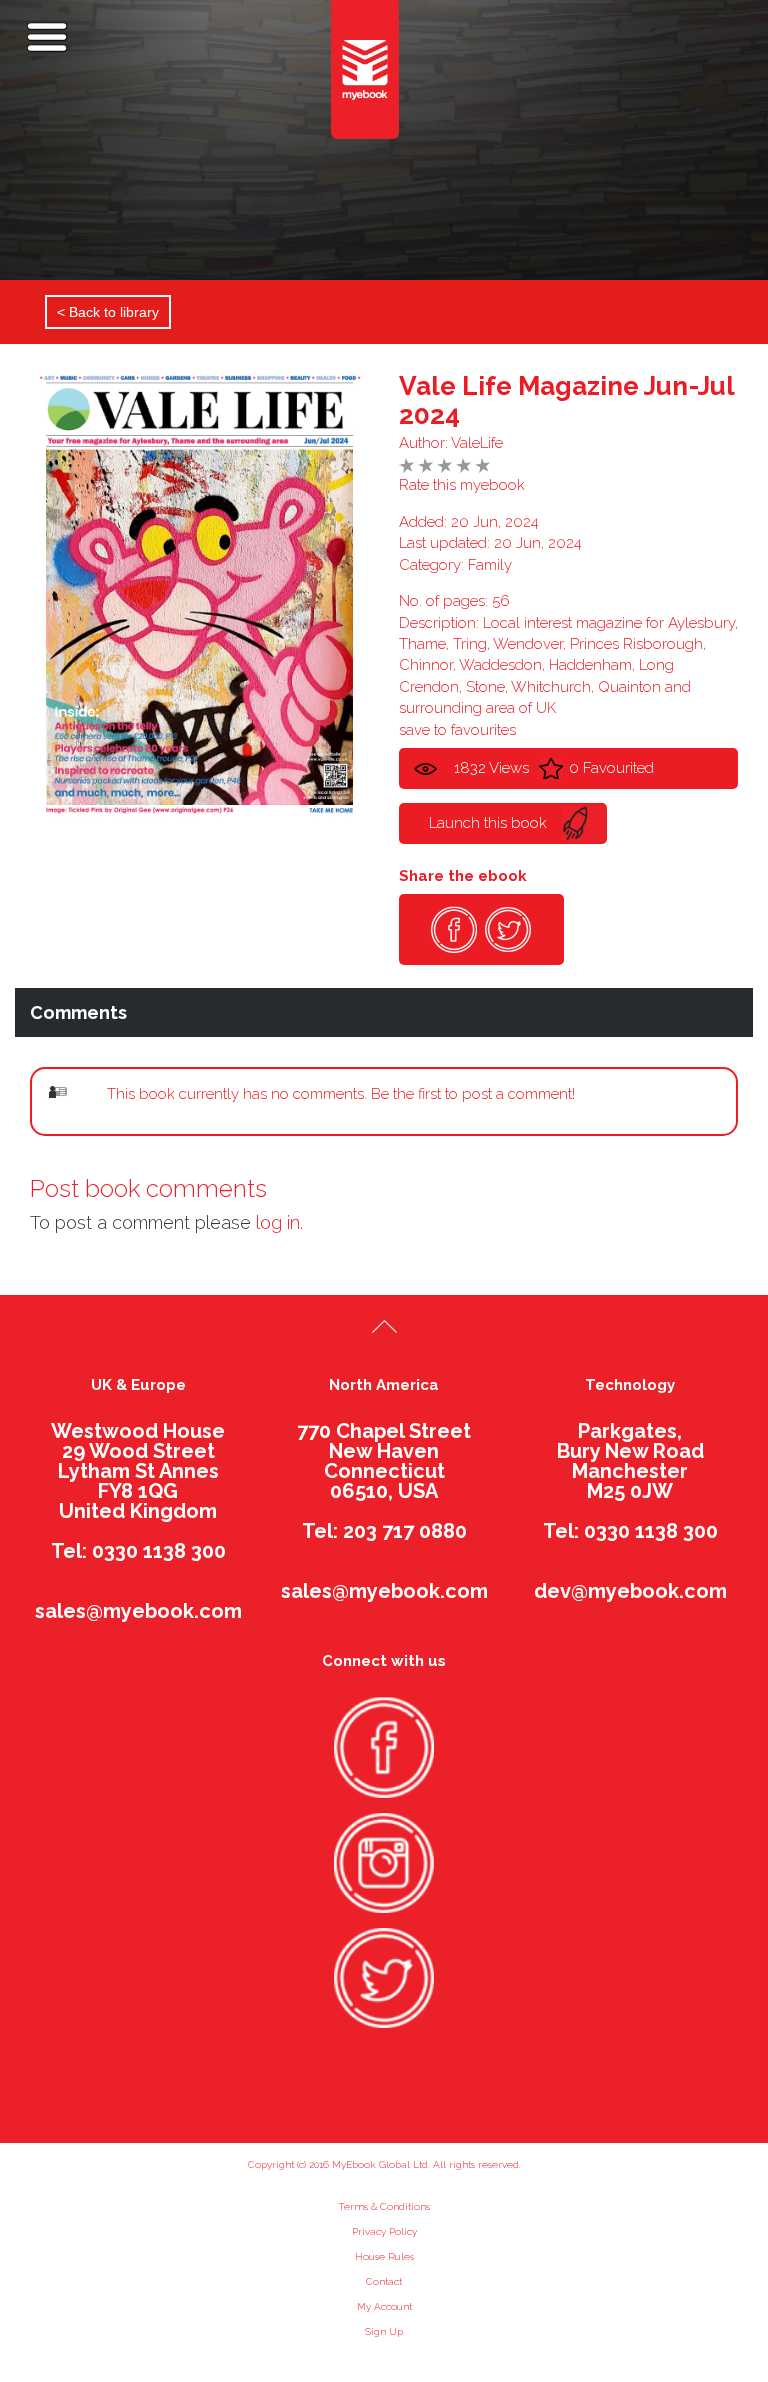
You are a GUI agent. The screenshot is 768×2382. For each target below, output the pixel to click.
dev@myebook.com (630, 1591)
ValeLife (477, 443)
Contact (384, 2281)
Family (490, 565)
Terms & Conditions (384, 2206)
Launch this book (488, 823)
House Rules (384, 2256)
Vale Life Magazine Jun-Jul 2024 (566, 400)
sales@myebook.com (138, 1611)
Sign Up (384, 2331)
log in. (279, 1222)
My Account (384, 2306)
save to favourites (457, 730)
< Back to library (108, 312)
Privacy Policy (384, 2231)
